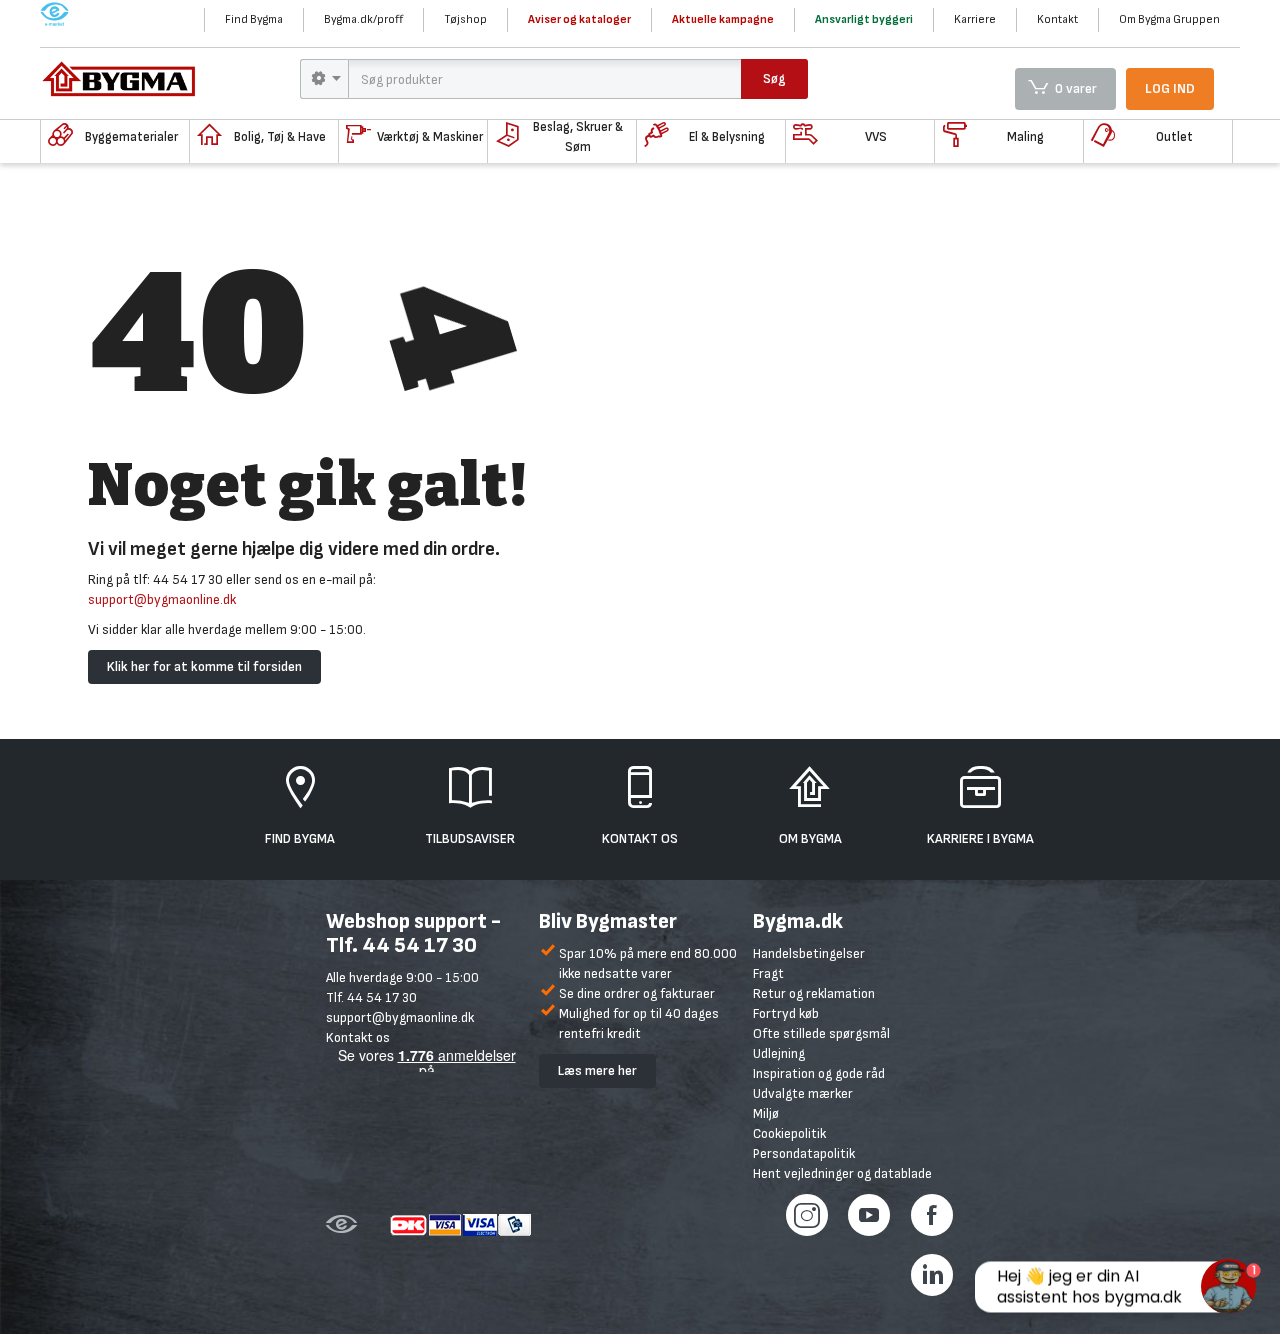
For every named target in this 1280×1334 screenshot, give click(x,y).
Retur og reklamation (814, 993)
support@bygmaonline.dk (162, 599)
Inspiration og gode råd (819, 1073)
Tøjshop (465, 19)
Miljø (766, 1113)
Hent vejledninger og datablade (842, 1173)
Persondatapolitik (804, 1153)
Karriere (975, 19)
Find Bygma (254, 19)
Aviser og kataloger (579, 19)
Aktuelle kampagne (723, 19)
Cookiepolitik (789, 1133)
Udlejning (779, 1053)
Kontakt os (358, 1037)
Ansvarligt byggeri (864, 19)
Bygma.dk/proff (363, 19)
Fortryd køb (786, 1013)
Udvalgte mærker (803, 1093)
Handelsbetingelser (809, 953)
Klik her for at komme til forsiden (204, 666)
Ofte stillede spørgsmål (821, 1033)
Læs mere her (597, 1070)
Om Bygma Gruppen (1169, 19)
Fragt (768, 973)
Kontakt (1057, 19)
